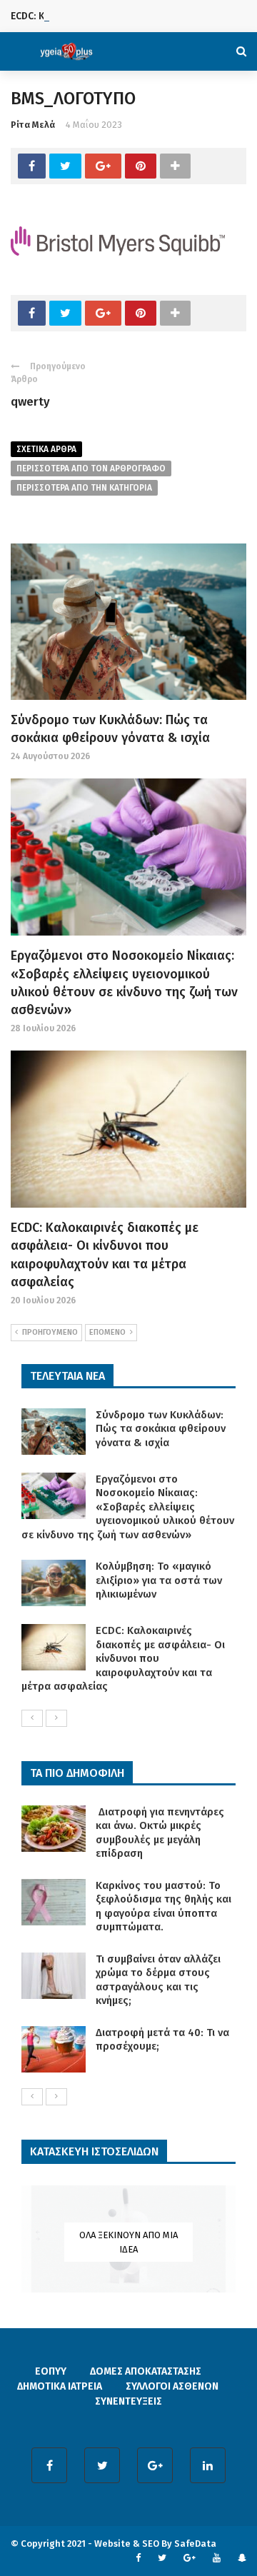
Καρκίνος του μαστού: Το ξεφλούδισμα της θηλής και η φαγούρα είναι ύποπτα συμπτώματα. (163, 1906)
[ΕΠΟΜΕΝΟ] (56, 1718)
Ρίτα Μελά (33, 125)
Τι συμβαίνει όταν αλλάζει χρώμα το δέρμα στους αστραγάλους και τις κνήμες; (158, 1980)
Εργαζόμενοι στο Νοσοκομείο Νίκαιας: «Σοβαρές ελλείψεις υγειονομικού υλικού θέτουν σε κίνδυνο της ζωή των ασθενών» (128, 1507)
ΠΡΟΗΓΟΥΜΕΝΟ (50, 1332)
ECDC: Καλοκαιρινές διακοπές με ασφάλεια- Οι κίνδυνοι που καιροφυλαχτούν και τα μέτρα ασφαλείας (123, 1658)
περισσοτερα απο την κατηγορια (84, 488)
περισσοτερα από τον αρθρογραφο (91, 468)
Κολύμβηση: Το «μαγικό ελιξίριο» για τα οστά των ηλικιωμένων (159, 1580)
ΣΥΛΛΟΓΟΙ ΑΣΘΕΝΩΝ (172, 2386)
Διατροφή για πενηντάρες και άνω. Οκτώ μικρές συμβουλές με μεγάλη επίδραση (160, 1833)
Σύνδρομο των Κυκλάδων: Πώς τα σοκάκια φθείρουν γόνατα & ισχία (161, 1429)
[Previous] (32, 1718)
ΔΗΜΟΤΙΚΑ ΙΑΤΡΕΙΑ (60, 2386)
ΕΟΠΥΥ (51, 2371)
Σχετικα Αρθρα (46, 449)
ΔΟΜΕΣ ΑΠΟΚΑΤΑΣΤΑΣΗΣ (146, 2371)
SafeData (195, 2544)
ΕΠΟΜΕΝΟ (107, 1332)
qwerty (30, 402)
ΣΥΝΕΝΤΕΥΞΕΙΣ (128, 2401)
